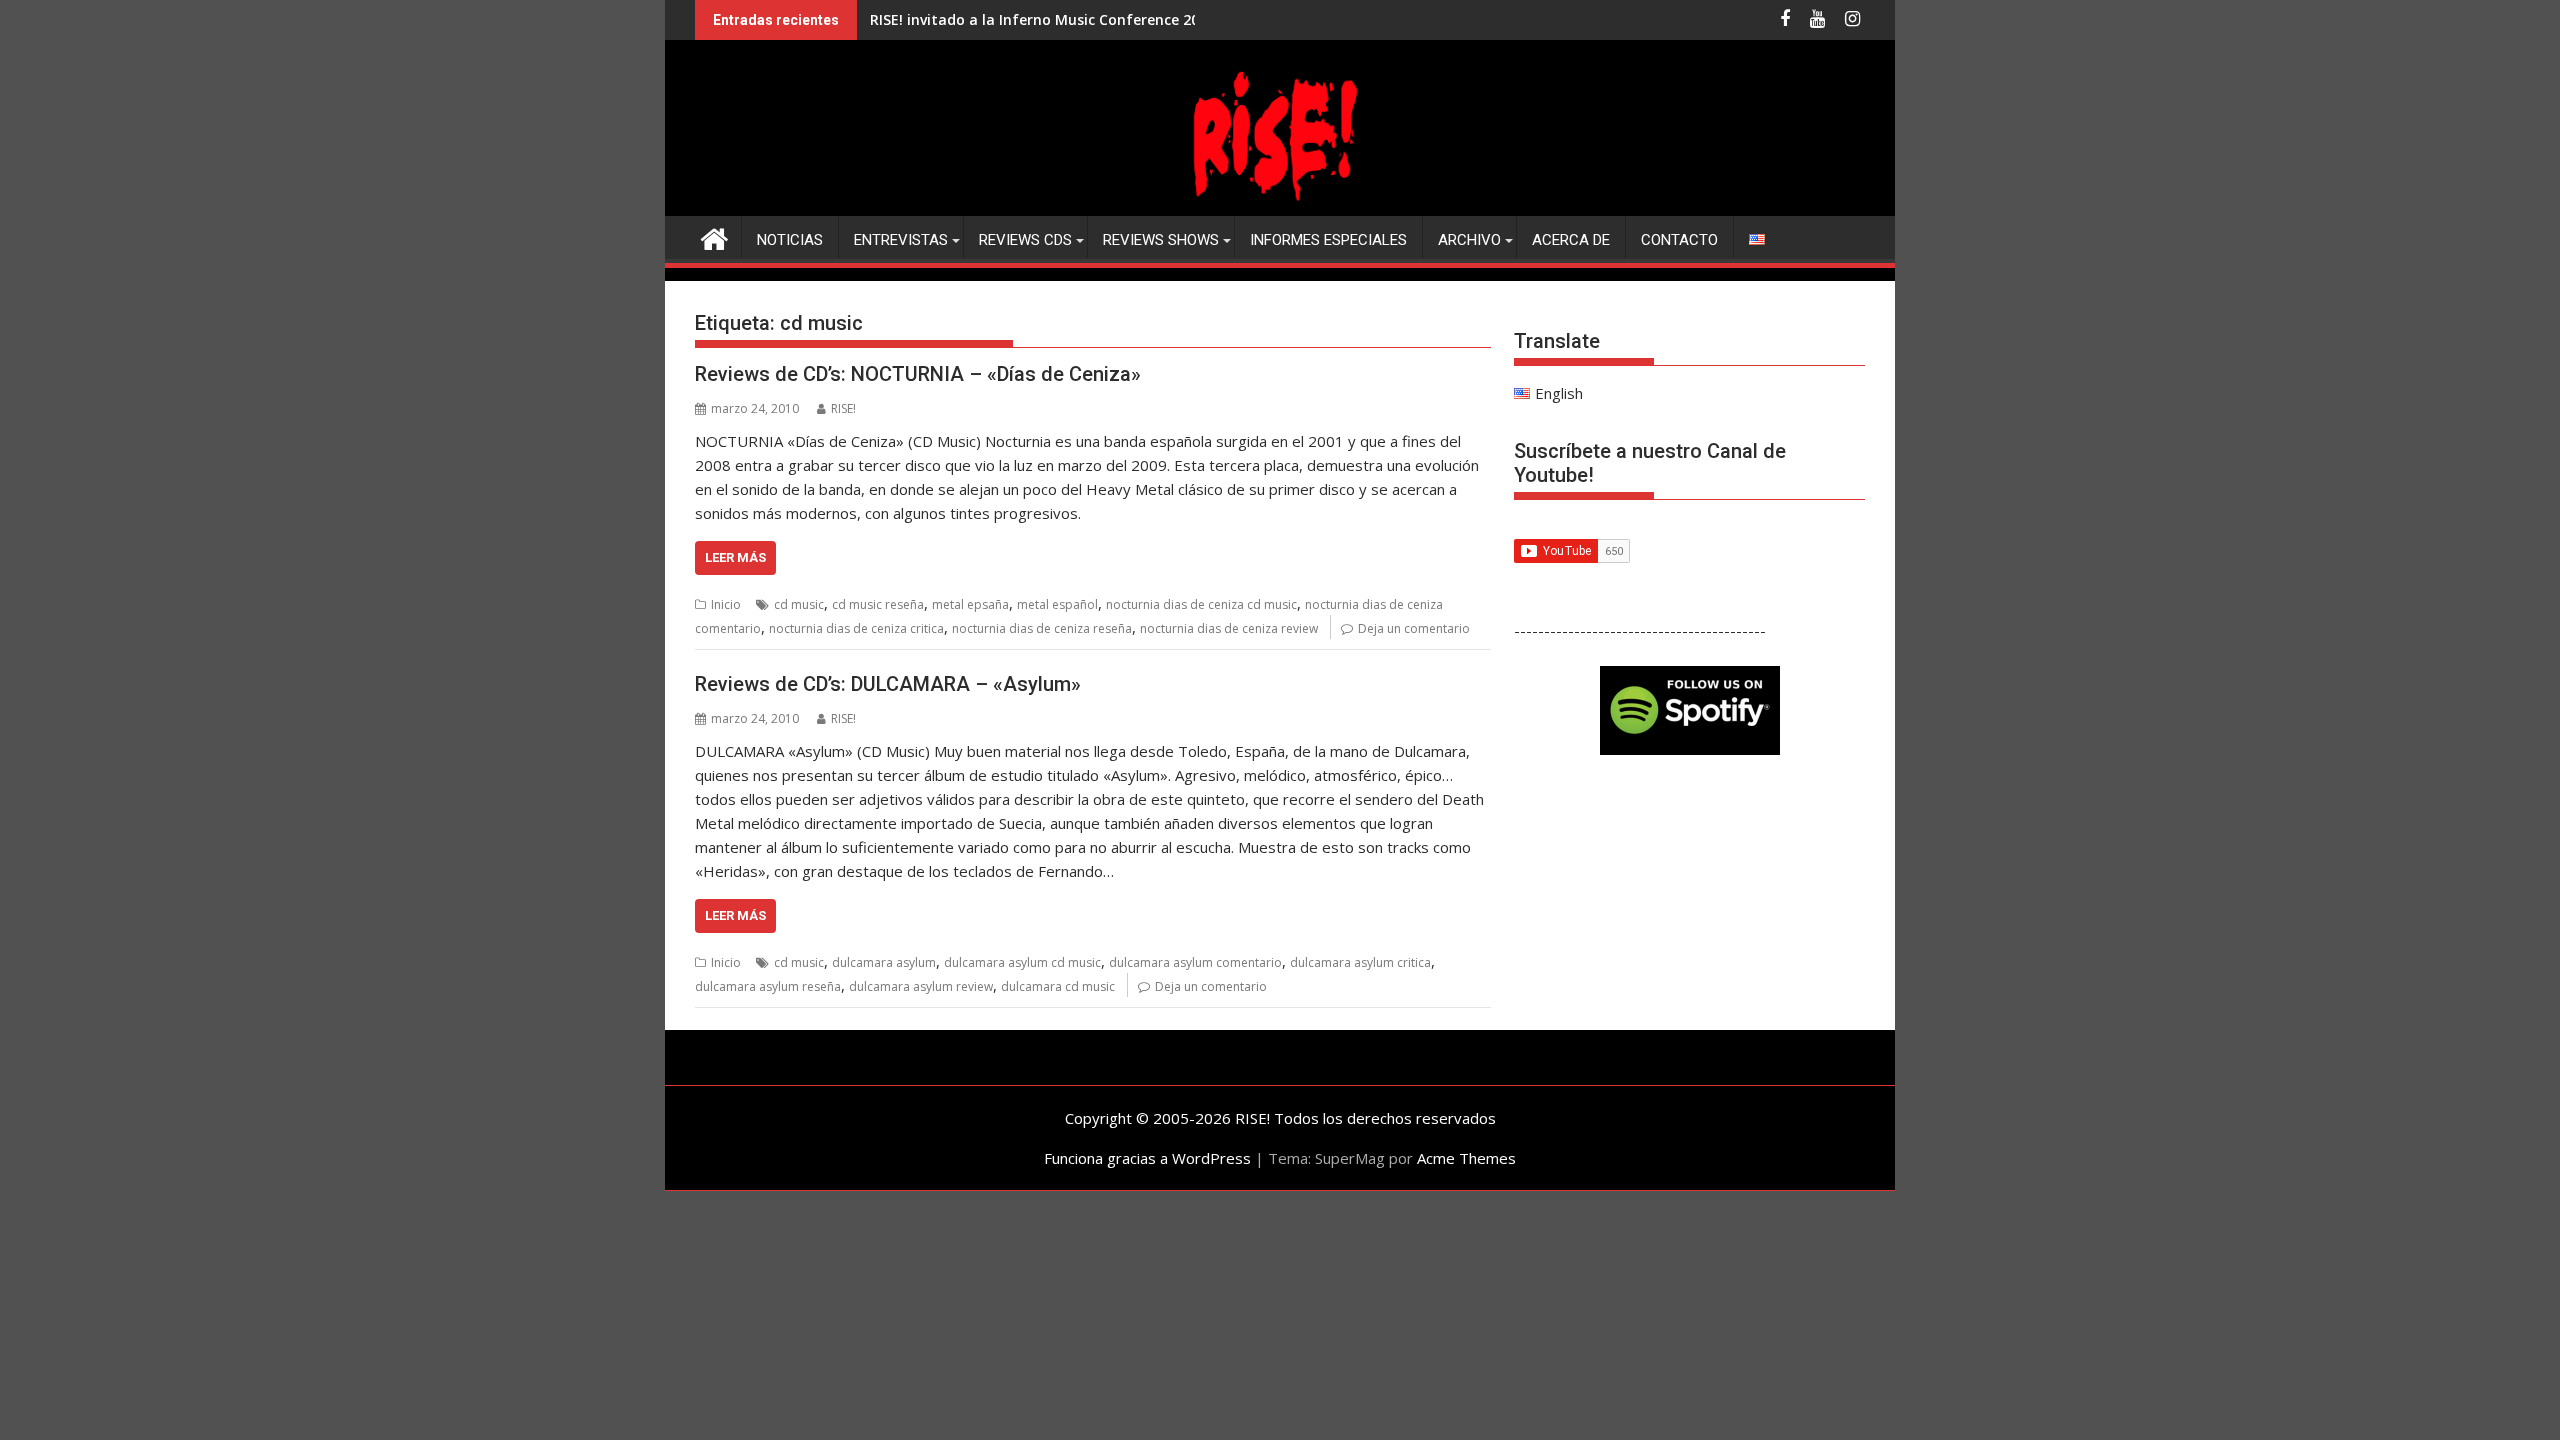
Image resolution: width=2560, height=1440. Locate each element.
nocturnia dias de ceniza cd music (1201, 604)
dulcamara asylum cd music (1022, 962)
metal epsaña (970, 604)
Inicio (726, 604)
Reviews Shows (1161, 240)
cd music (799, 604)
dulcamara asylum (884, 962)
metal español (1057, 604)
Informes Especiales (1328, 240)
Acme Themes (1466, 1158)
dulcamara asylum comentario (1195, 962)
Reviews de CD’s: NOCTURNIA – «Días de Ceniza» (918, 374)
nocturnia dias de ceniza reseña (1042, 628)
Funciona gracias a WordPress (1147, 1158)
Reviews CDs (1025, 240)
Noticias (790, 240)
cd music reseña (878, 604)
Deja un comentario (1414, 628)
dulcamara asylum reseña (768, 986)
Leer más (735, 557)
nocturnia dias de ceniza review (1229, 628)
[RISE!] (1280, 204)
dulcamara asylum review (921, 986)
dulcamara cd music (1058, 986)
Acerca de (1571, 240)
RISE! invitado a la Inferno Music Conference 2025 (1042, 19)
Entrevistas (901, 240)
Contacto (1679, 240)
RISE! (843, 408)
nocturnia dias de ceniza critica (856, 628)
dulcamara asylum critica (1360, 962)
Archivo (1469, 240)
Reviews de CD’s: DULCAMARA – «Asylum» (888, 684)
